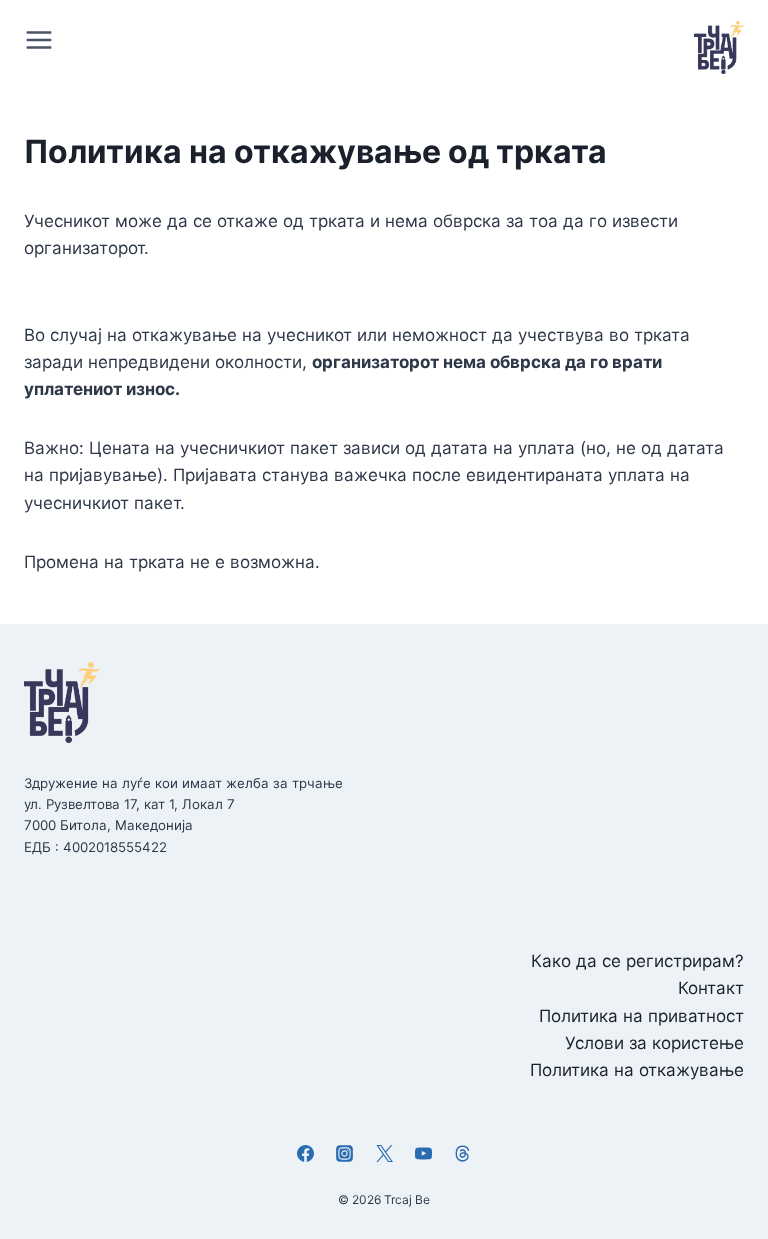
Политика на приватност (641, 1016)
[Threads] (462, 1153)
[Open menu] (43, 39)
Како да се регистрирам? (637, 961)
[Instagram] (345, 1153)
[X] (384, 1153)
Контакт (711, 988)
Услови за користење (654, 1043)
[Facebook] (306, 1153)
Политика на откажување (637, 1070)
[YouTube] (423, 1153)
